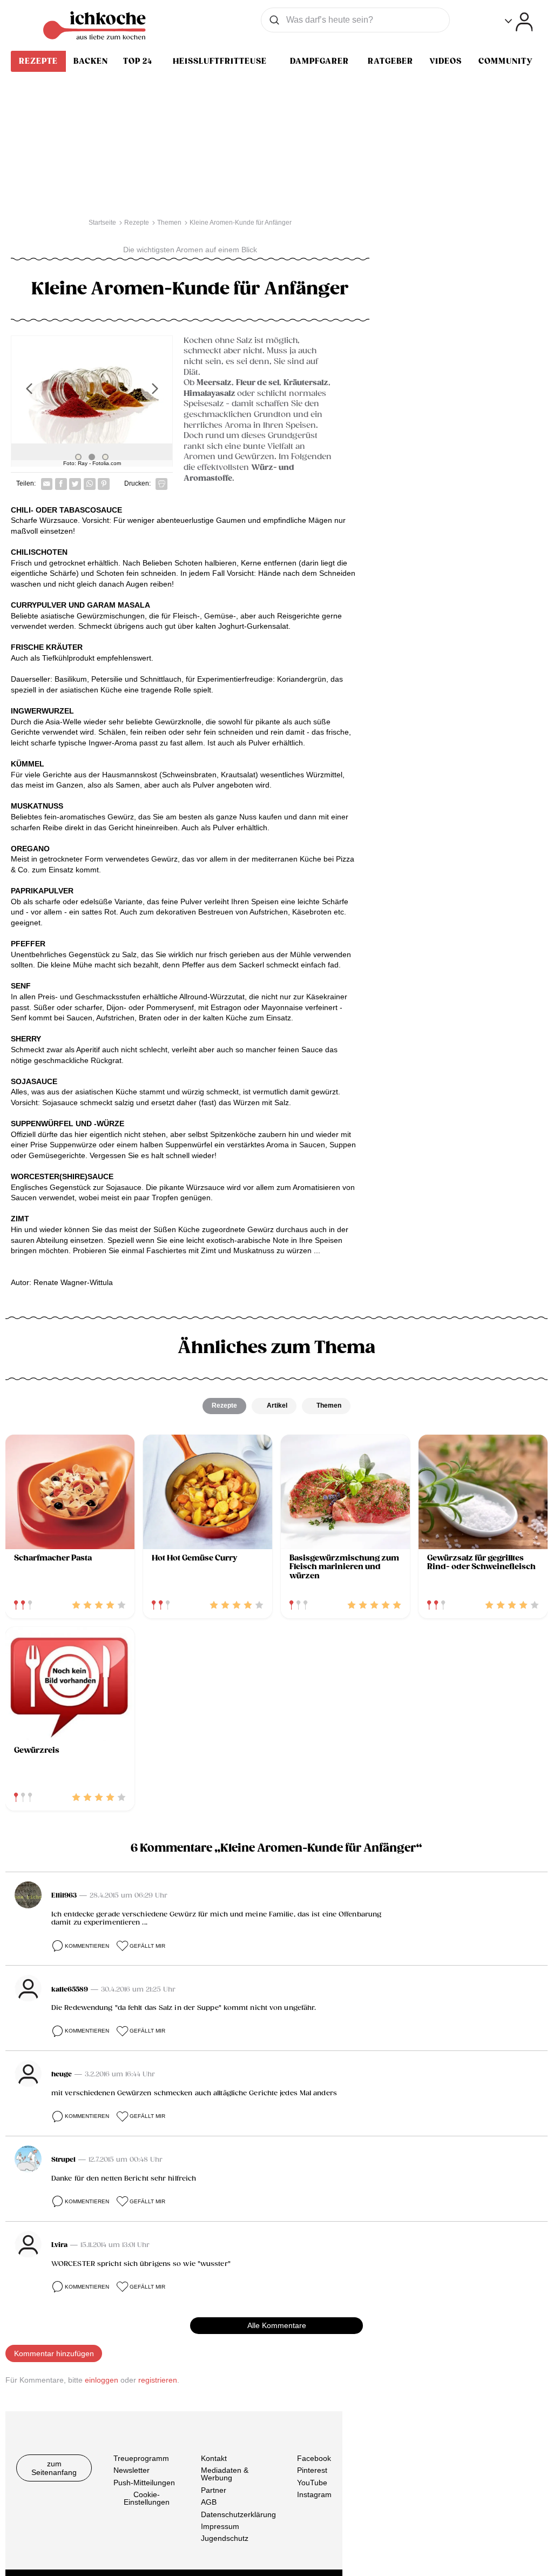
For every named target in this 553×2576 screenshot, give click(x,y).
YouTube (312, 2483)
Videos (446, 61)
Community (505, 61)
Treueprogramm (141, 2458)
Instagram (314, 2494)
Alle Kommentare (277, 2325)
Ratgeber (390, 61)
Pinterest (312, 2470)
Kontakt (214, 2458)
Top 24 (138, 61)
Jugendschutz (225, 2538)
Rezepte (38, 61)
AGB (209, 2502)
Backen (91, 61)
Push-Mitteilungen (144, 2483)
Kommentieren (87, 1946)
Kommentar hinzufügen (54, 2353)
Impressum (220, 2526)
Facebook (314, 2458)
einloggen (102, 2380)
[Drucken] (161, 484)
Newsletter (131, 2470)
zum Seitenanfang (54, 2468)
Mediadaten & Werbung (225, 2474)
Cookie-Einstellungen (147, 2498)
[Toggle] (519, 22)
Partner (214, 2490)
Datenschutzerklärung (238, 2514)
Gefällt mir (147, 1946)
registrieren (158, 2380)
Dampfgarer (319, 61)
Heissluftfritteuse (220, 61)
